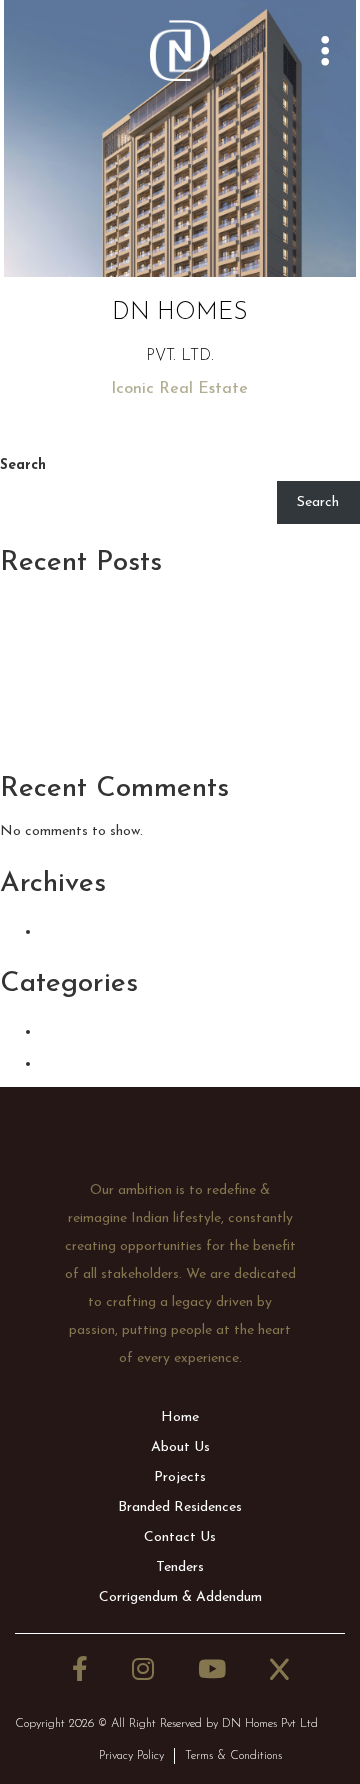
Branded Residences (180, 1507)
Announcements (120, 1029)
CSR (61, 1061)
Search (23, 465)
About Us (180, 1447)
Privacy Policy (131, 1756)
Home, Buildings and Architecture (168, 734)
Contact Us (180, 1537)
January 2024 (107, 929)
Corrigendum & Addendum (180, 1597)
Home (180, 1417)
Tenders (180, 1567)
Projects (180, 1477)
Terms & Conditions (233, 1756)
